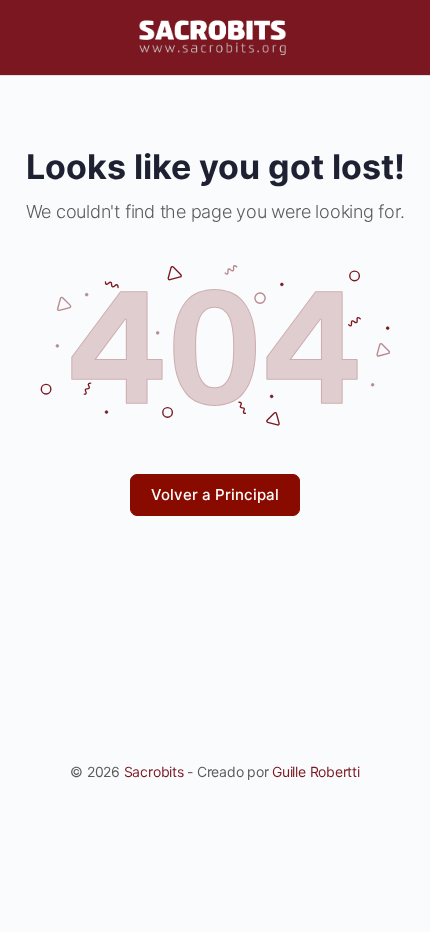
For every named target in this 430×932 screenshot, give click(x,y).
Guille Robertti (315, 771)
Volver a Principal (215, 494)
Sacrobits (154, 771)
